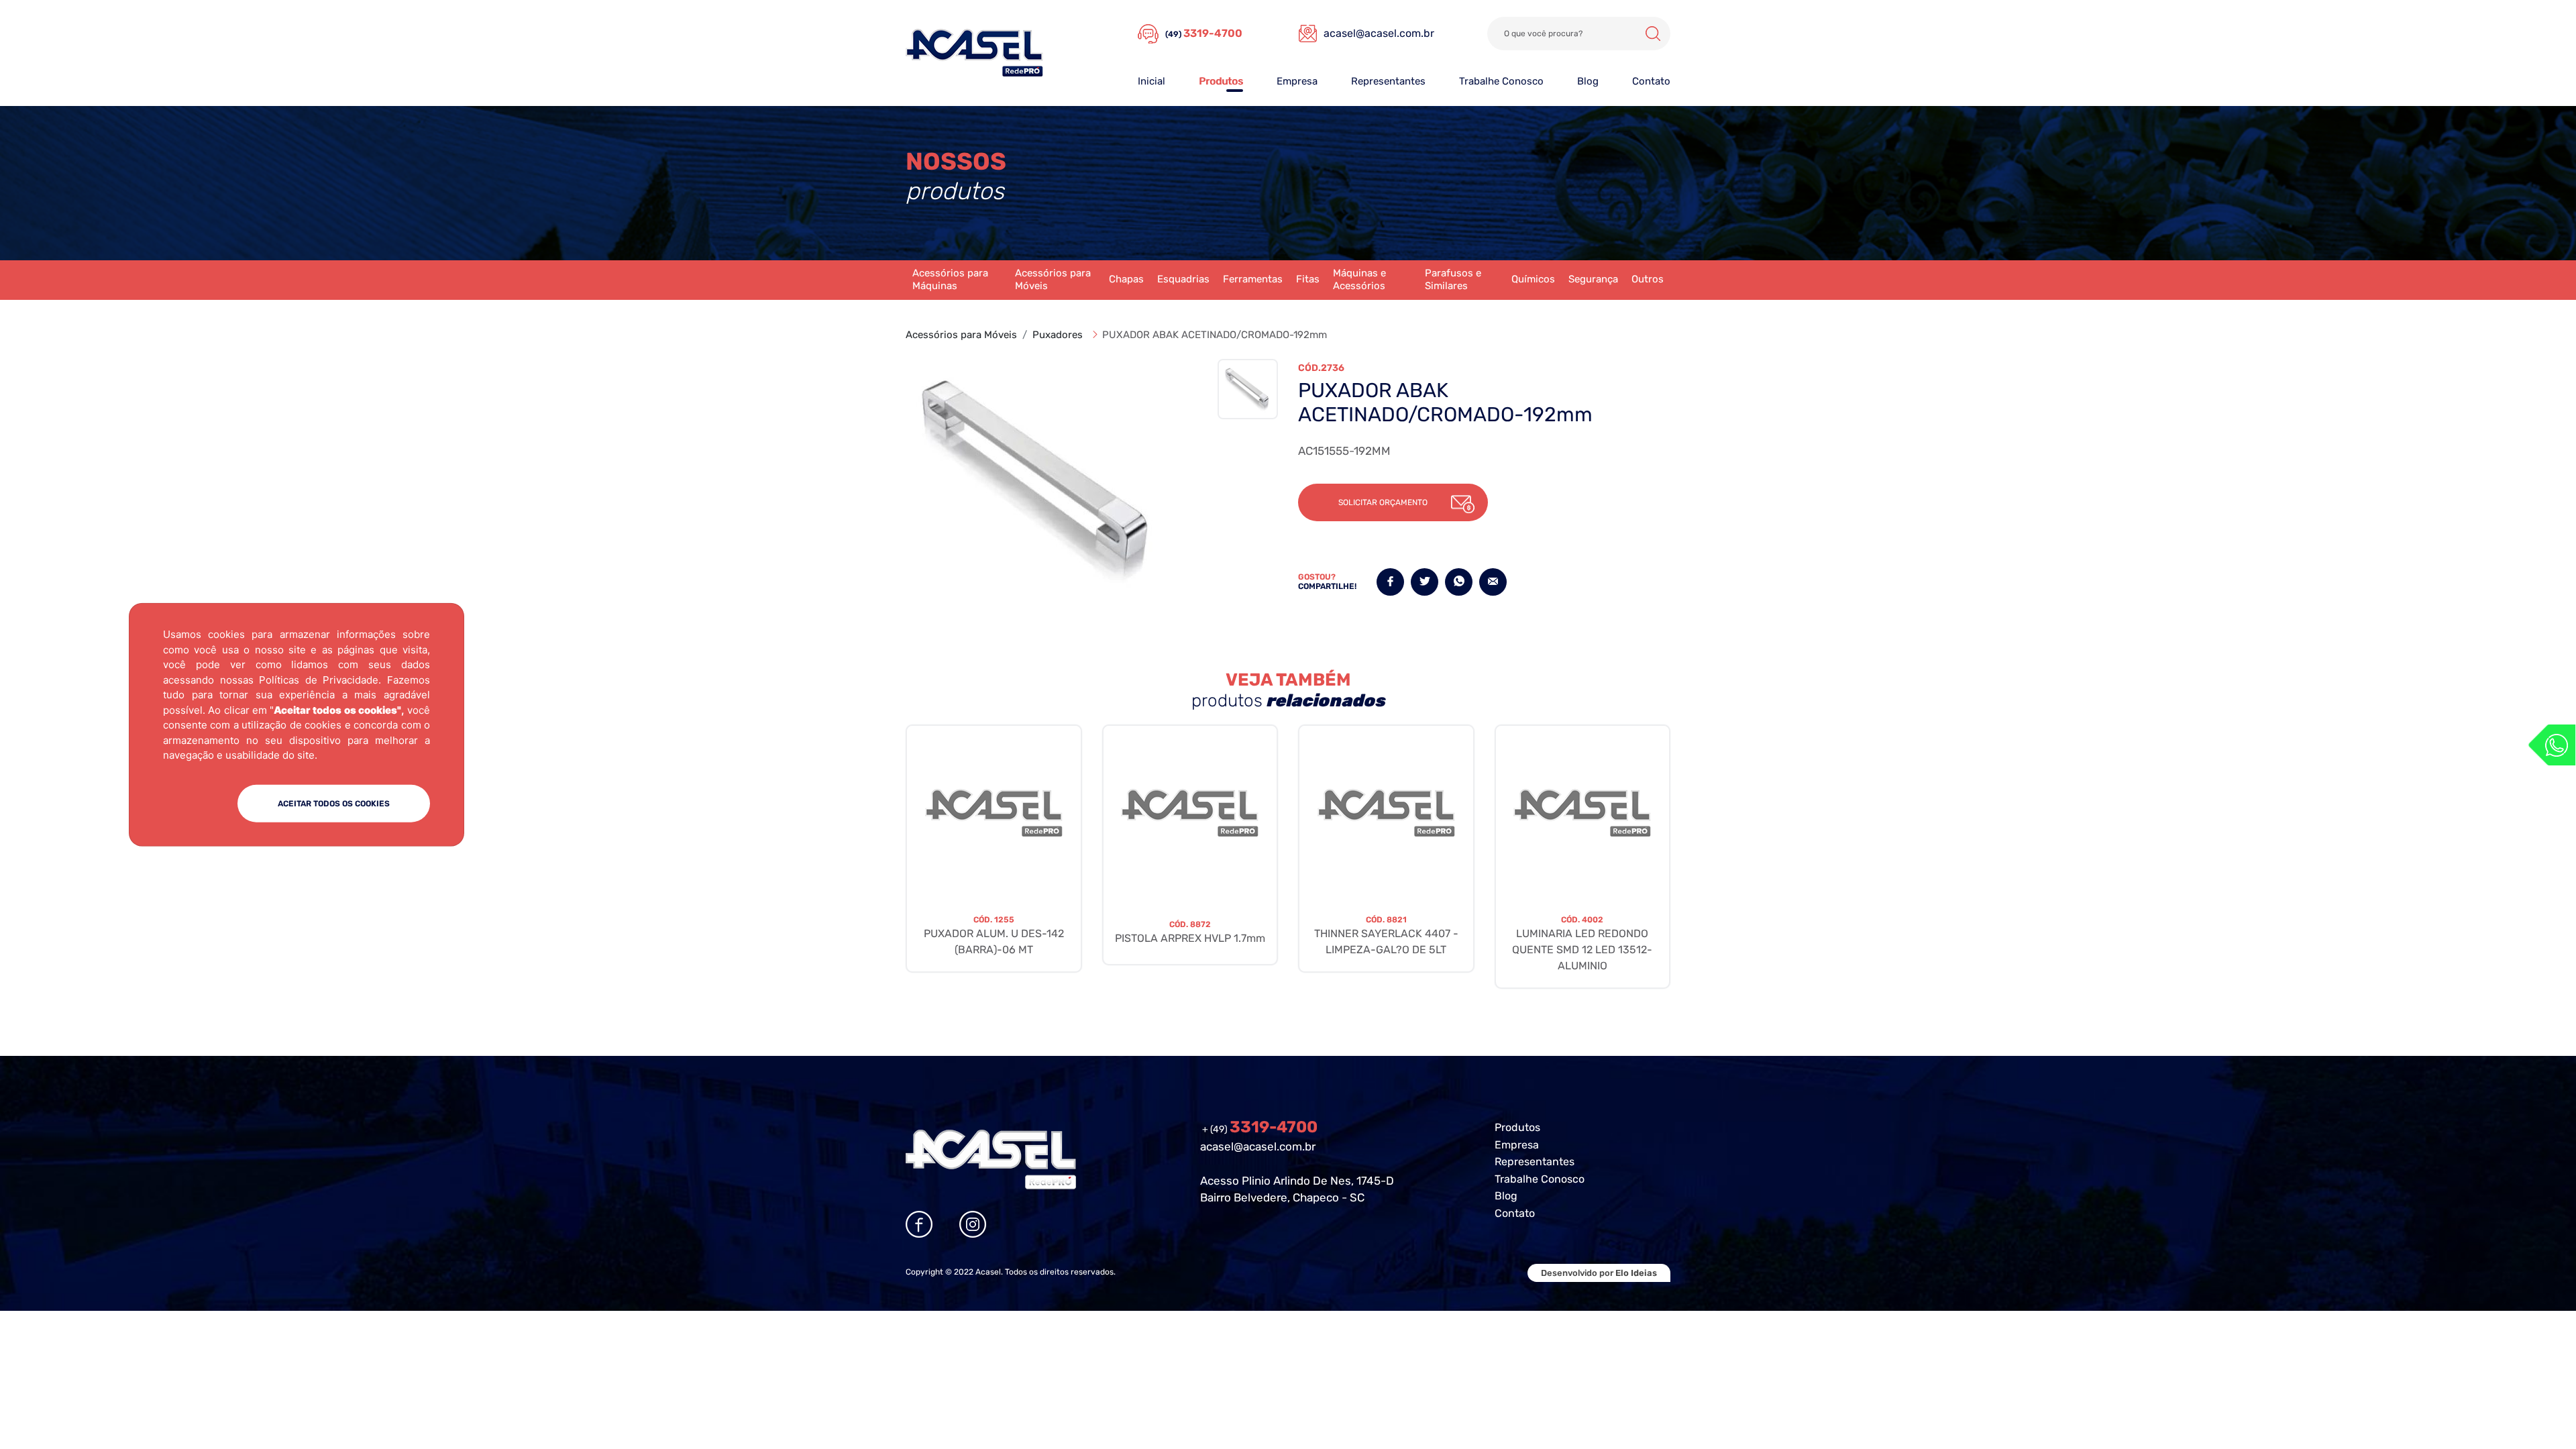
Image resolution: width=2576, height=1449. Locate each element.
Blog (1588, 81)
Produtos (1221, 81)
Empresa (1297, 81)
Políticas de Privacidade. (320, 679)
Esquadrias (1183, 279)
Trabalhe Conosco (1501, 81)
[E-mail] (1493, 582)
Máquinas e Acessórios (1359, 280)
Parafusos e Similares (1453, 280)
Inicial (1151, 81)
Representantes (1388, 81)
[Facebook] (1390, 582)
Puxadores (1058, 335)
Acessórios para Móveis (1053, 280)
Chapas (1126, 279)
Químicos (1533, 279)
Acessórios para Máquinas (950, 280)
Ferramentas (1253, 279)
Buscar (1653, 34)
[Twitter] (1425, 582)
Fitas (1308, 279)
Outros (1648, 279)
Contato (1651, 81)
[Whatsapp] (2552, 745)
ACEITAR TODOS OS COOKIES (334, 803)
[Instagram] (973, 1224)
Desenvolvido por (1599, 1273)
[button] (1393, 502)
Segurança (1593, 279)
